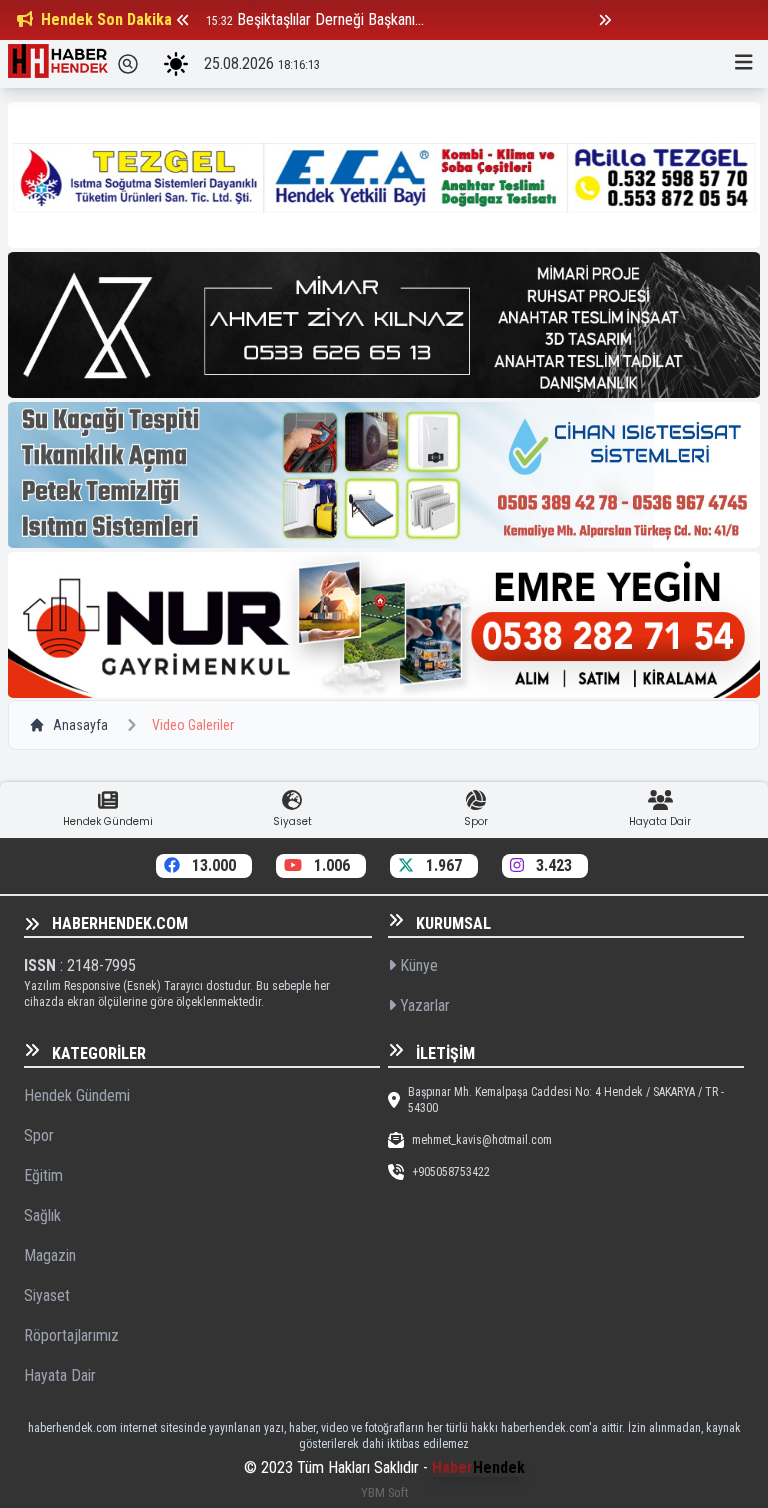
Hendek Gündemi (77, 1095)
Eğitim (43, 1175)
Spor (39, 1135)
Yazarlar (423, 1005)
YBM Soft (384, 1492)
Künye (417, 965)
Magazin (50, 1255)
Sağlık (42, 1215)
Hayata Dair (60, 1375)
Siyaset (47, 1295)
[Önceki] (183, 20)
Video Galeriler (193, 725)
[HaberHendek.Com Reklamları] (384, 175)
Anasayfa (80, 725)
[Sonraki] (605, 20)
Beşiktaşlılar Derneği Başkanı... (330, 19)
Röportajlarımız (71, 1335)
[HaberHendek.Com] (58, 64)
